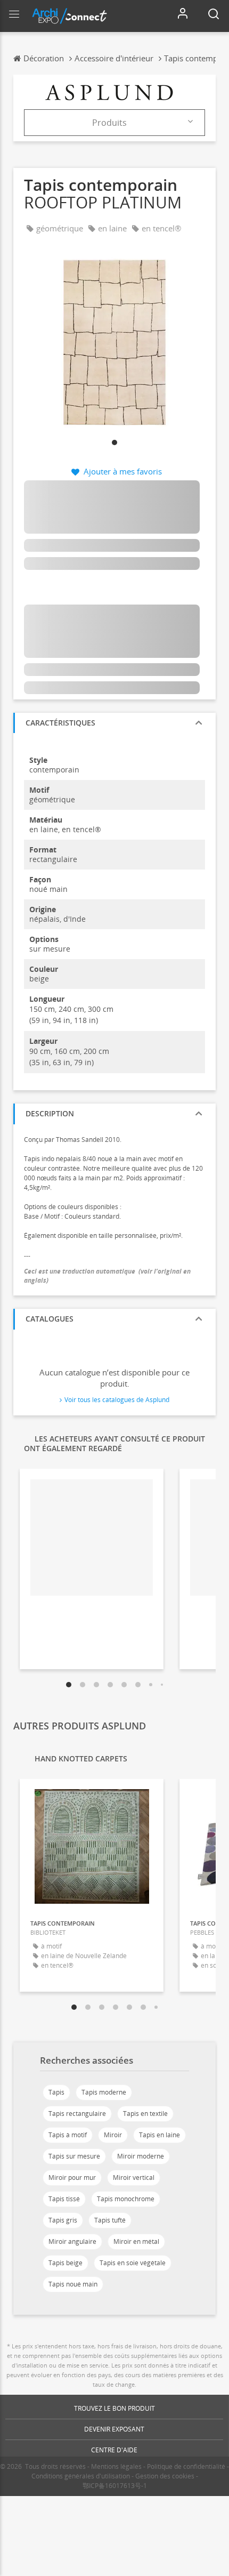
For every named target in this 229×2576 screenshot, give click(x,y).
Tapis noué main (73, 2284)
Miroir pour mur (72, 2177)
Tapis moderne (104, 2092)
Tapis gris (63, 2220)
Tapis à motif (68, 2135)
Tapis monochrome (126, 2199)
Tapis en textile (145, 2114)
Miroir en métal (136, 2241)
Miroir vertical (134, 2177)
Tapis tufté (110, 2220)
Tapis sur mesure (74, 2156)
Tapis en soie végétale (133, 2263)
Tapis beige (66, 2263)
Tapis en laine (160, 2135)
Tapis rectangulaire (77, 2114)
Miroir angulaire (72, 2241)
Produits (109, 123)
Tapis (56, 2092)
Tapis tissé (64, 2199)
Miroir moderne (141, 2156)
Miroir (113, 2135)
